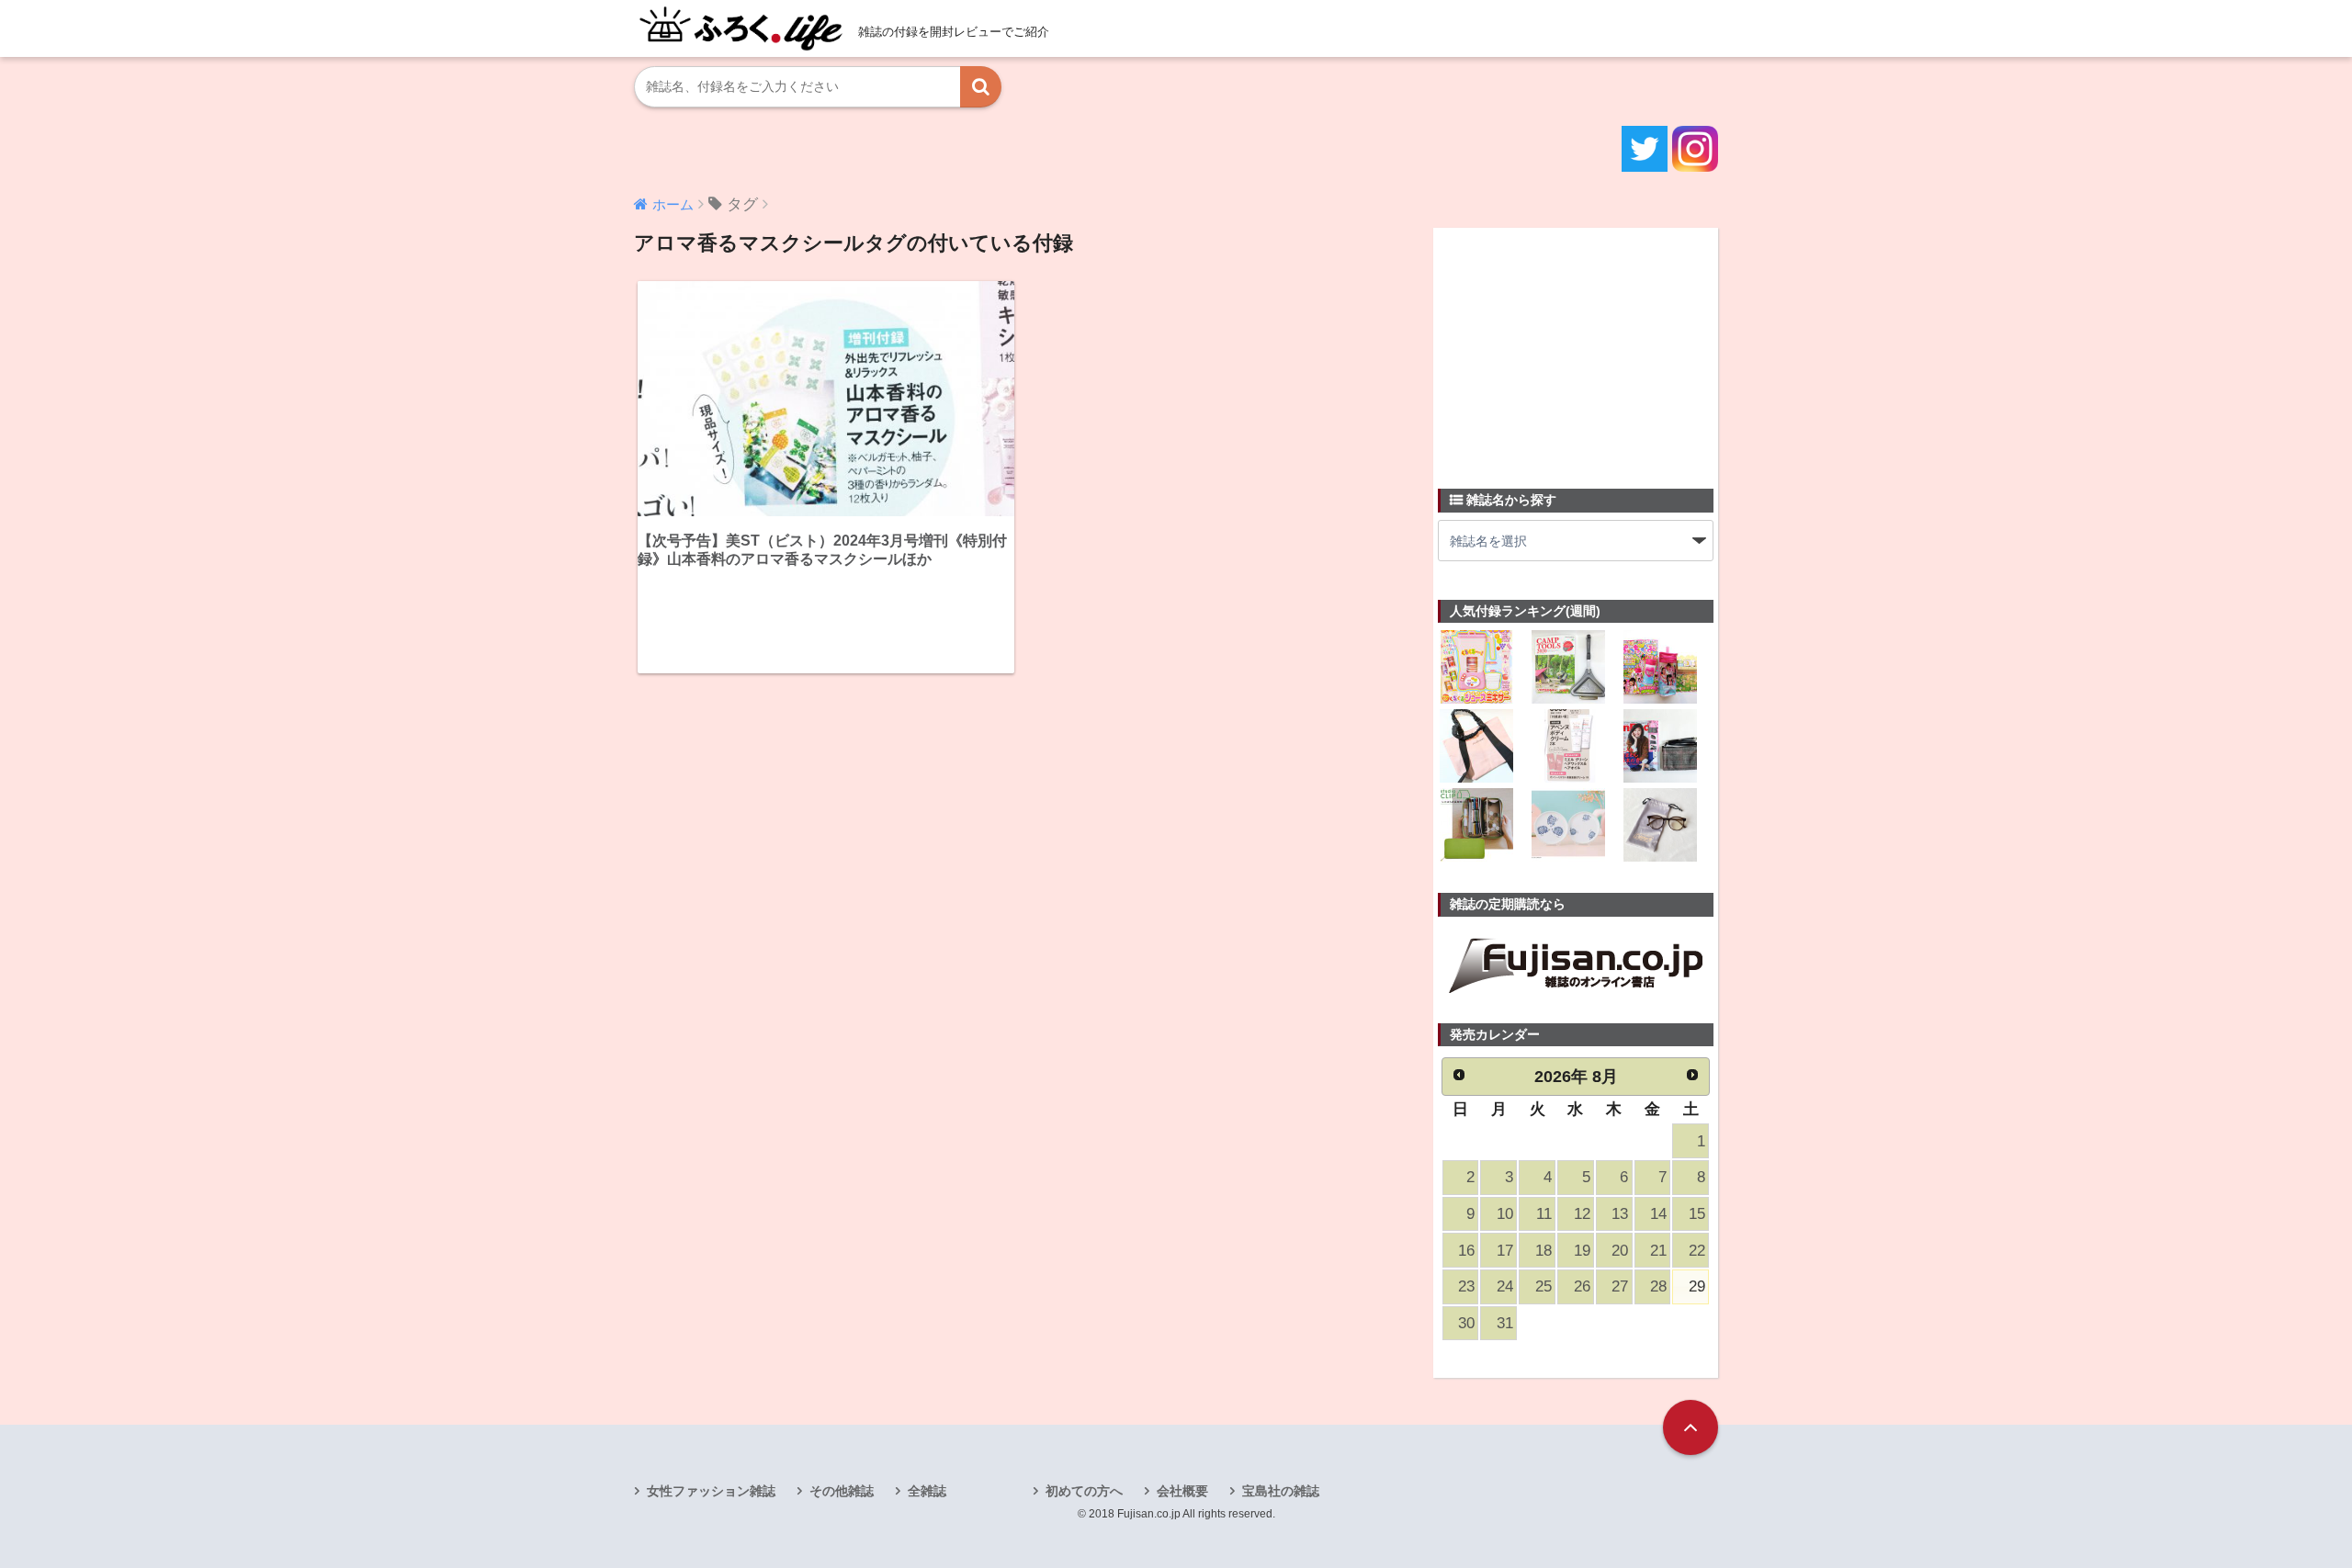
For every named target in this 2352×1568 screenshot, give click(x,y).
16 (1466, 1251)
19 (1582, 1251)
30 (1466, 1323)
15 (1697, 1214)
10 (1505, 1214)
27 (1620, 1286)
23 (1466, 1286)
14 (1658, 1214)
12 (1582, 1214)
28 (1658, 1286)
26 (1582, 1286)
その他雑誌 (842, 1491)
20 (1620, 1251)
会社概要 (1182, 1491)
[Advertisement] (1576, 347)
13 (1620, 1214)
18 (1543, 1251)
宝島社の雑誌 (1281, 1491)
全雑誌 (927, 1491)
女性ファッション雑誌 (711, 1491)
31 (1505, 1323)
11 (1544, 1214)
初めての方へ (1084, 1491)
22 (1697, 1251)
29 (1697, 1286)
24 (1505, 1286)
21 (1658, 1251)
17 (1505, 1251)
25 (1543, 1286)
